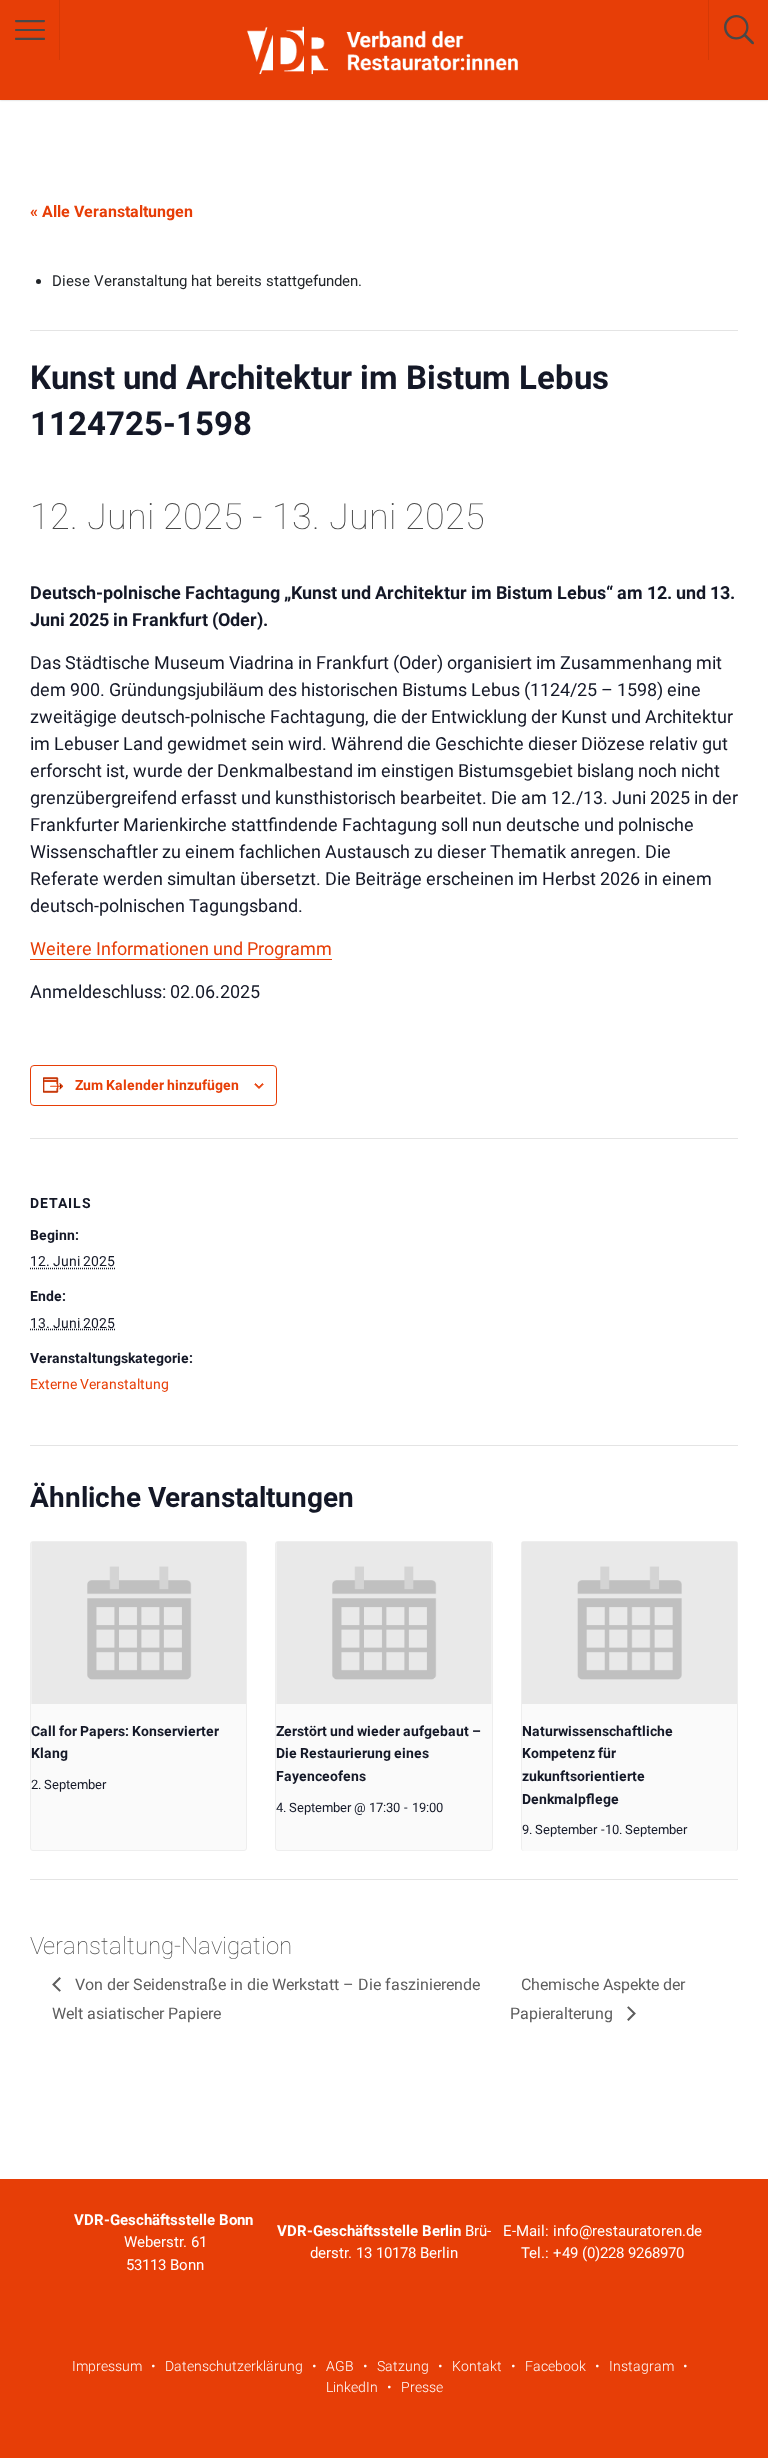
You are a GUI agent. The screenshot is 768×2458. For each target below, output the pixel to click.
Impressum (107, 2366)
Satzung (403, 2366)
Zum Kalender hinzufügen (157, 1085)
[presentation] (138, 1622)
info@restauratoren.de (627, 2231)
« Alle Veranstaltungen (111, 211)
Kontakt (477, 2366)
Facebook (555, 2366)
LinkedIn (352, 2387)
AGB (340, 2366)
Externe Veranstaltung (99, 1384)
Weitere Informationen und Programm (181, 948)
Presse (422, 2387)
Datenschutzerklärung (234, 2366)
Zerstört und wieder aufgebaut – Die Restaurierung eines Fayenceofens (378, 1753)
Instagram (641, 2366)
